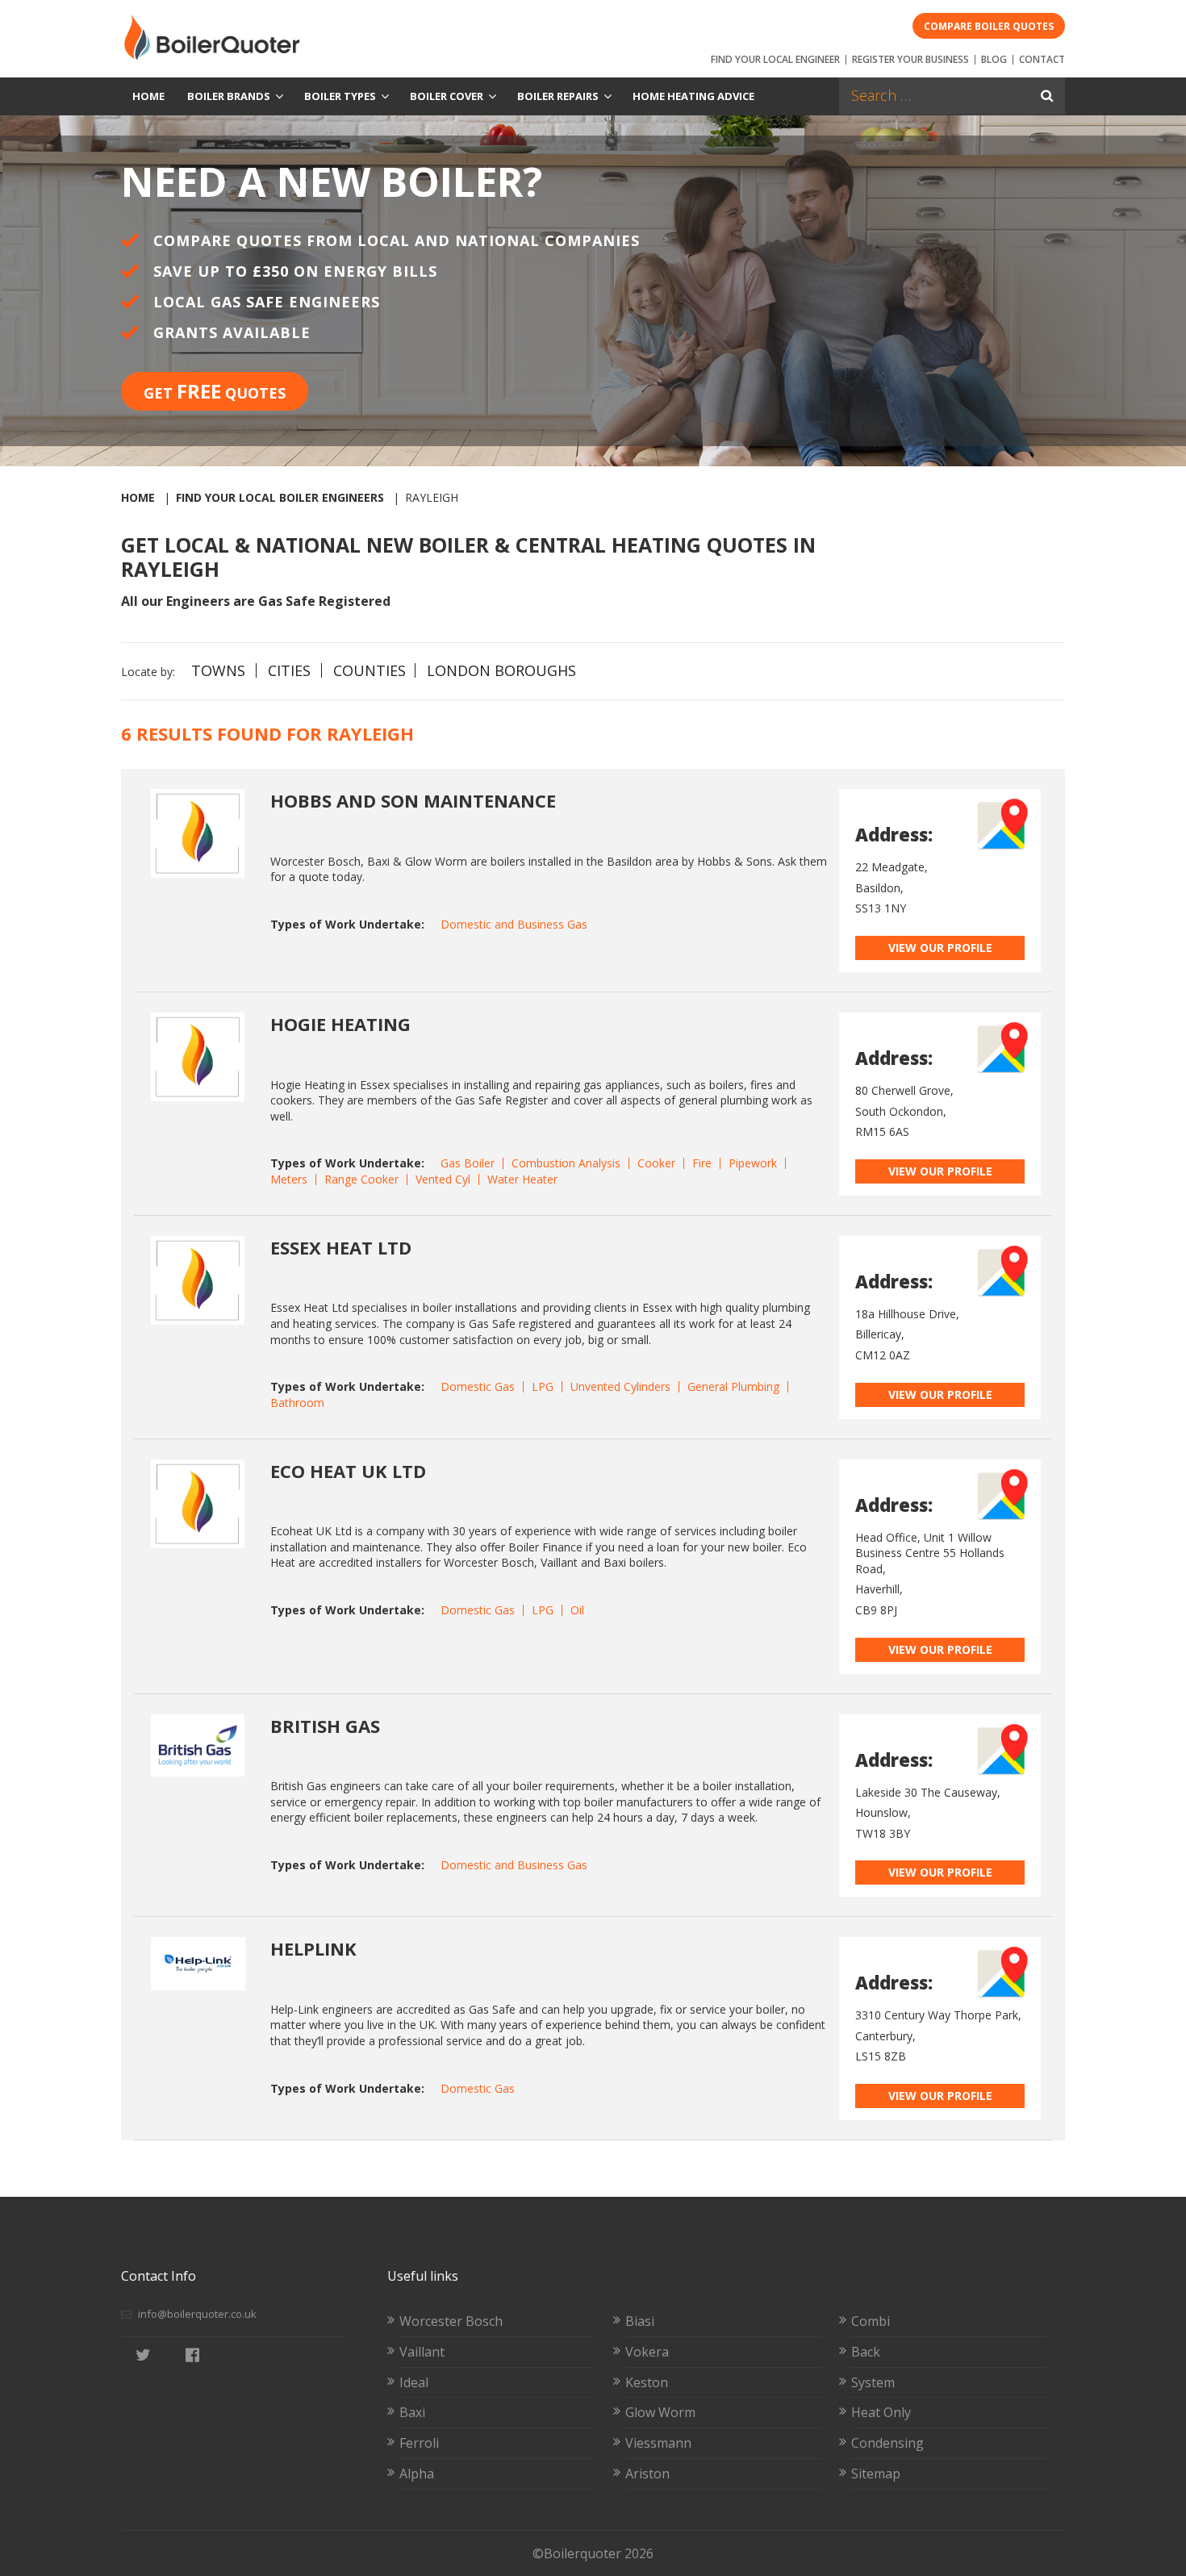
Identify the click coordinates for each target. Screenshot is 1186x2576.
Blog (994, 59)
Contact (1042, 59)
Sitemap (876, 2474)
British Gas (325, 1726)
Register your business (910, 59)
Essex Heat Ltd (341, 1247)
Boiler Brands (229, 96)
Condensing (887, 2443)
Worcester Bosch (451, 2321)
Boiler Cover (447, 96)
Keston (647, 2382)
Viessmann (658, 2443)
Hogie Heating (340, 1024)
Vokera (647, 2352)
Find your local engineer (775, 59)
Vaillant (422, 2352)
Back (866, 2352)
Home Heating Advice (693, 96)
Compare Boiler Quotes (989, 26)
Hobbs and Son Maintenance (413, 800)
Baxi (412, 2412)
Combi (871, 2321)
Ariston (647, 2474)
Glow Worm (660, 2412)
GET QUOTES (215, 391)
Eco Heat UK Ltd (348, 1471)
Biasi (640, 2321)
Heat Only (881, 2412)
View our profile (940, 948)
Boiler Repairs (558, 96)
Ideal (414, 2382)
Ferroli (419, 2443)
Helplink (313, 1948)
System (873, 2382)
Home (148, 96)
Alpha (417, 2474)
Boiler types (340, 96)
